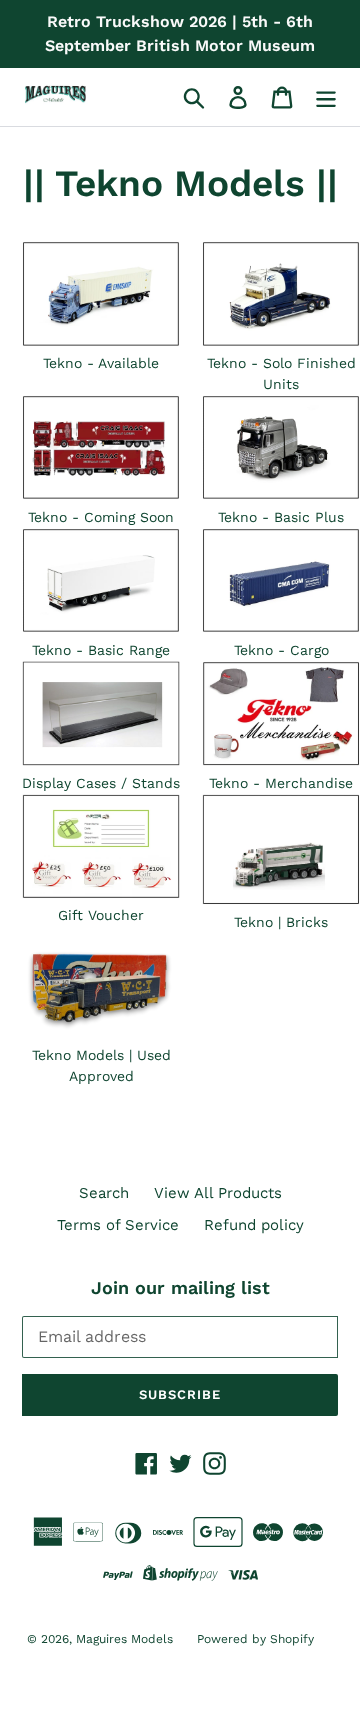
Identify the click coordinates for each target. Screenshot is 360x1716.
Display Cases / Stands (101, 783)
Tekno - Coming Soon (101, 517)
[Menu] (326, 97)
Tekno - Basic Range (101, 650)
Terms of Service (118, 1225)
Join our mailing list (180, 1287)
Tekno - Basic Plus (281, 517)
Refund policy (254, 1225)
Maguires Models (126, 1639)
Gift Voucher (101, 915)
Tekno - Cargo (281, 650)
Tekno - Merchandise (281, 783)
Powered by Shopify (255, 1639)
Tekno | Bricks (281, 922)
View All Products (218, 1193)
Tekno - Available (101, 363)
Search (104, 1193)
